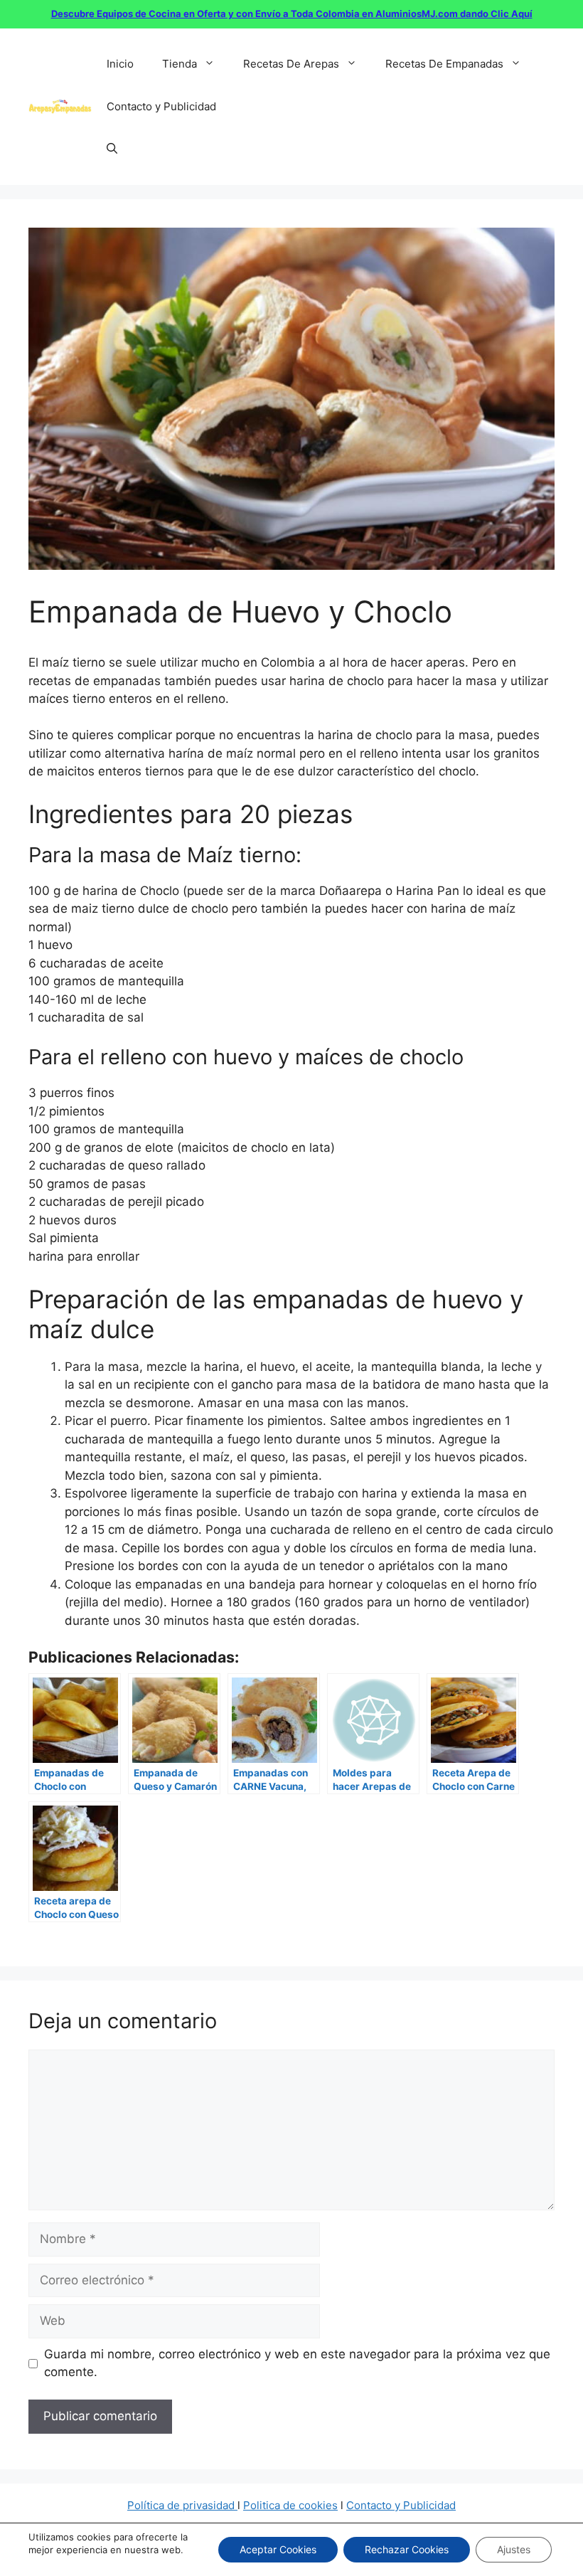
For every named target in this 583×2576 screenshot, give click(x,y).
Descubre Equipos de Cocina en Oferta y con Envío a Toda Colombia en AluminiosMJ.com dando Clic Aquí (292, 14)
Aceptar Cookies (278, 2549)
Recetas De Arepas (291, 64)
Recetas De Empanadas (444, 64)
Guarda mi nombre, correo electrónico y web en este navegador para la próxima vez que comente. (297, 2363)
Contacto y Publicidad (161, 106)
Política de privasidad (182, 2505)
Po (250, 2505)
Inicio (120, 64)
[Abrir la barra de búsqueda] (112, 149)
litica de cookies (297, 2505)
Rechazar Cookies (407, 2549)
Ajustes (514, 2549)
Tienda (180, 64)
